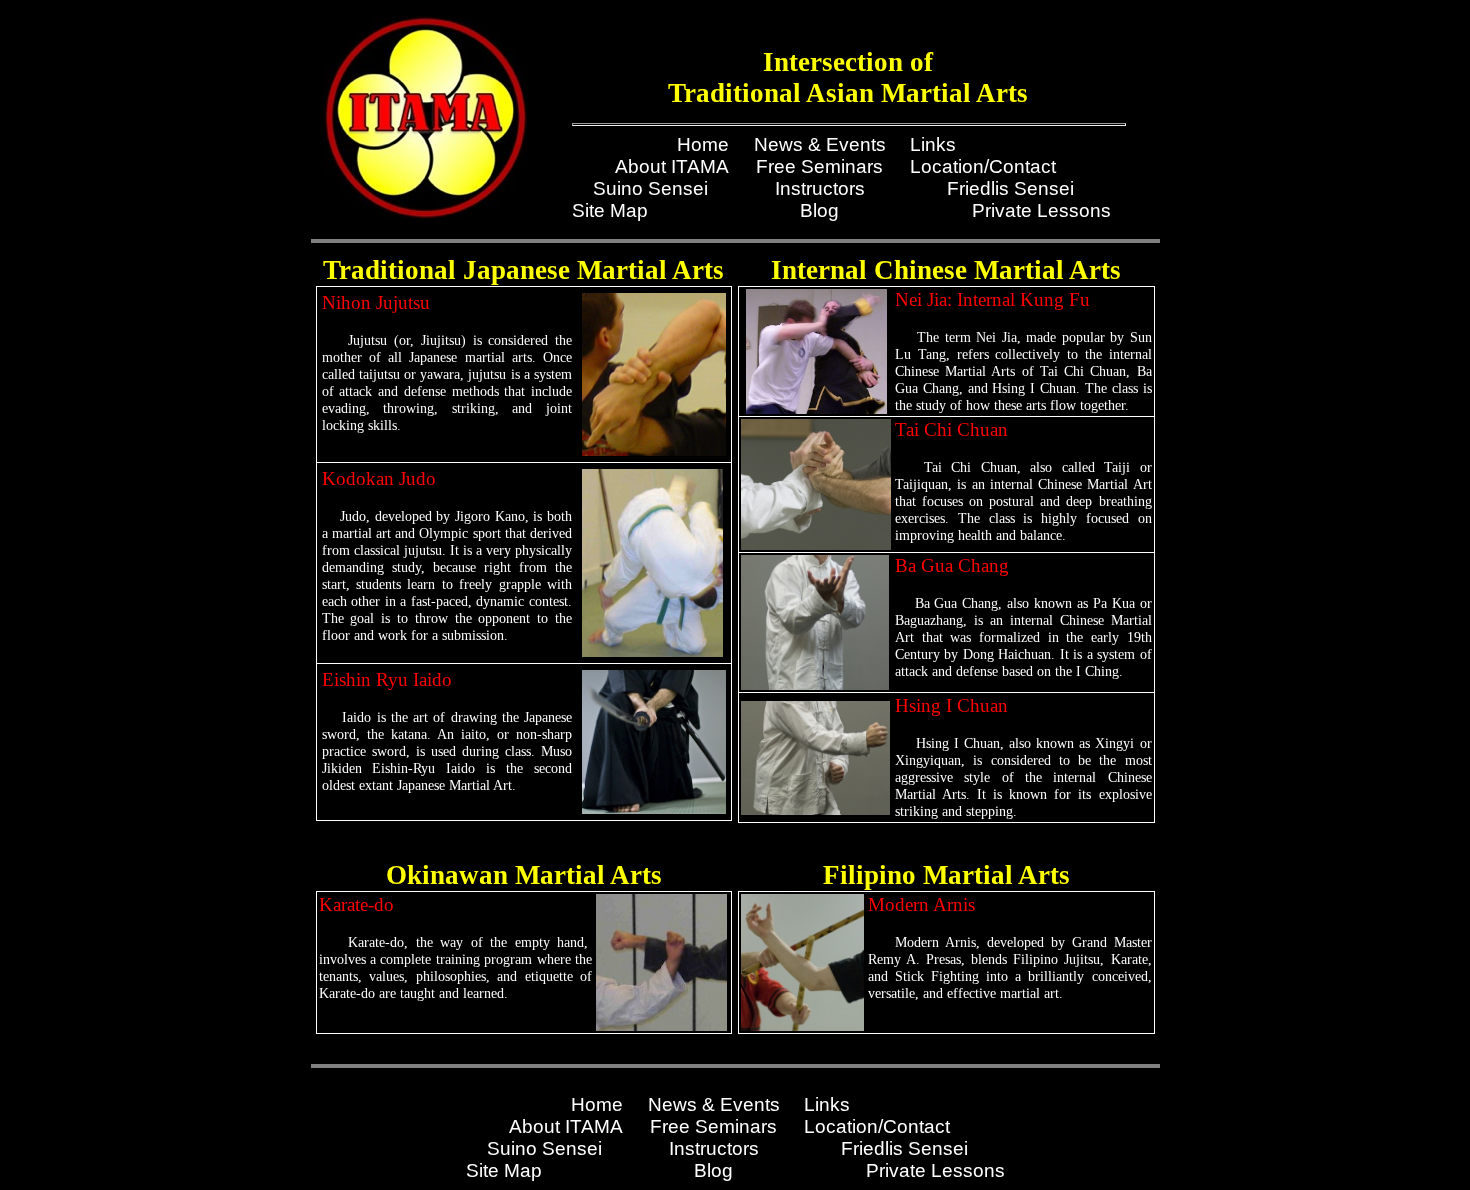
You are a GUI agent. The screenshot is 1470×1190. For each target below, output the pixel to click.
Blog (819, 210)
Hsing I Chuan (951, 705)
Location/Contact (983, 166)
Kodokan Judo (379, 478)
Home (703, 144)
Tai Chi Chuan (951, 429)
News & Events (820, 144)
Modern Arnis (921, 904)
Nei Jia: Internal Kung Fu (992, 299)
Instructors (820, 188)
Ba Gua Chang (952, 565)
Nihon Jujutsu (376, 302)
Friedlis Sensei (1010, 188)
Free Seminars (819, 166)
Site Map (610, 210)
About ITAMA (672, 166)
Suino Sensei (650, 188)
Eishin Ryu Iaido (387, 679)
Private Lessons (1041, 210)
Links (933, 144)
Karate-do (356, 904)
